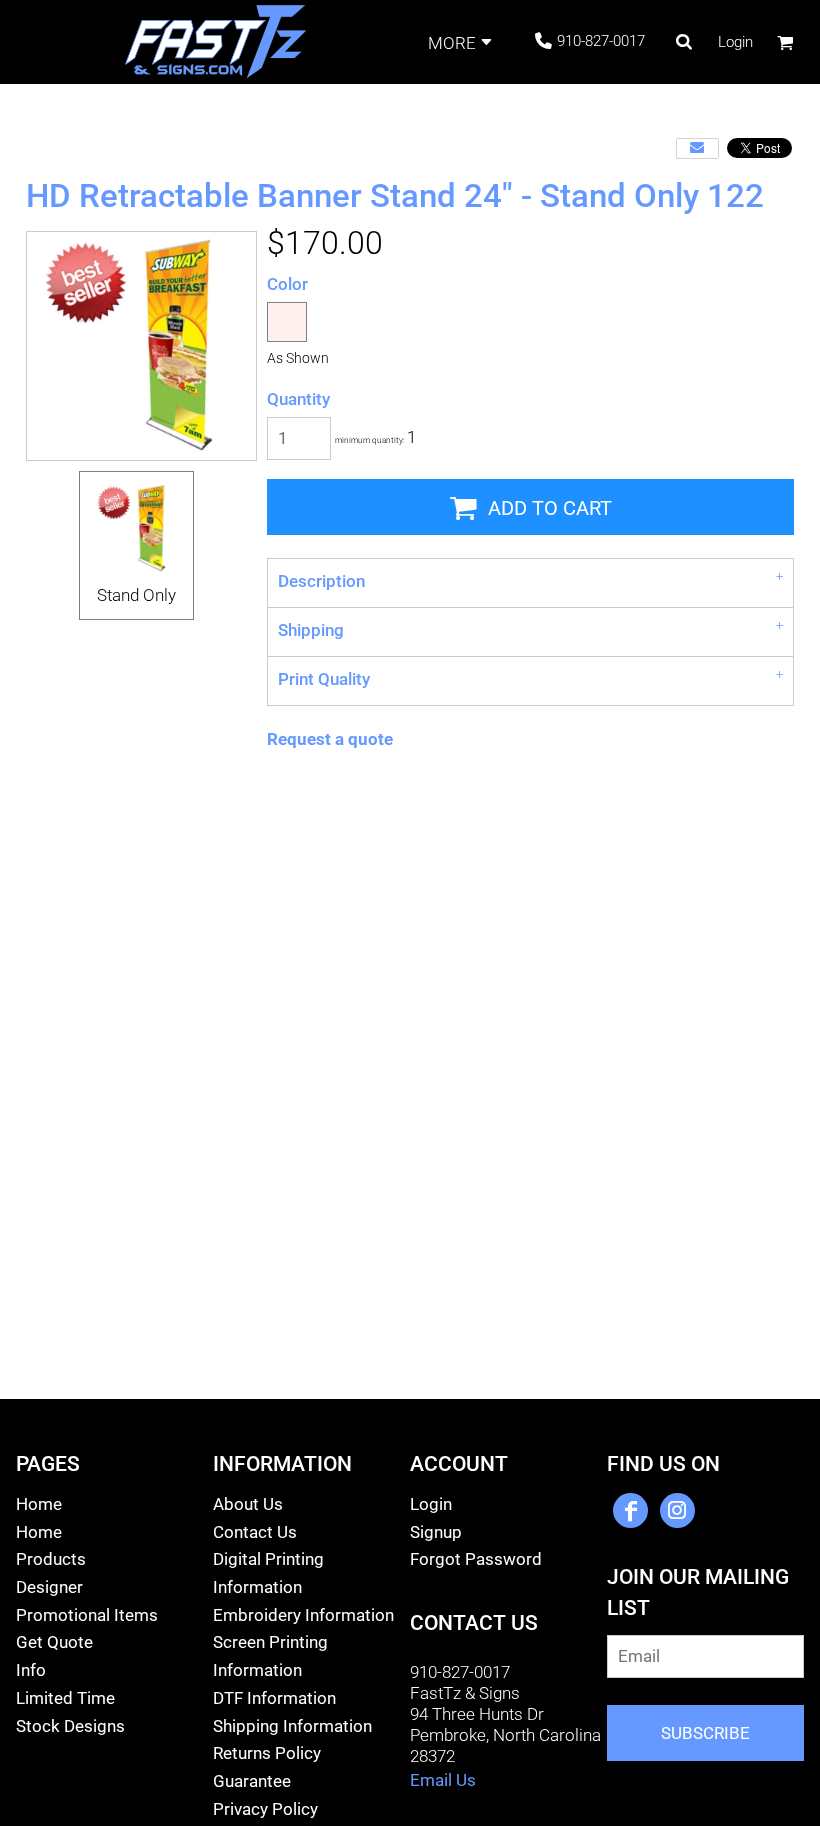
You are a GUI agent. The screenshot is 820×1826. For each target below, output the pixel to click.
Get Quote (54, 1642)
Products (51, 1559)
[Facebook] (630, 1510)
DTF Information (274, 1698)
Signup (436, 1532)
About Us (248, 1504)
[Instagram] (677, 1510)
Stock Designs (70, 1726)
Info (31, 1670)
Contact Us (255, 1532)
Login (735, 42)
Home (39, 1504)
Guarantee (252, 1781)
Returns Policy (267, 1753)
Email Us (443, 1780)
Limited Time (65, 1698)
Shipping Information (292, 1726)
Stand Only (136, 595)
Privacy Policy (265, 1809)
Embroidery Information (303, 1615)
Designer (49, 1587)
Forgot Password (476, 1559)
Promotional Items (87, 1615)
